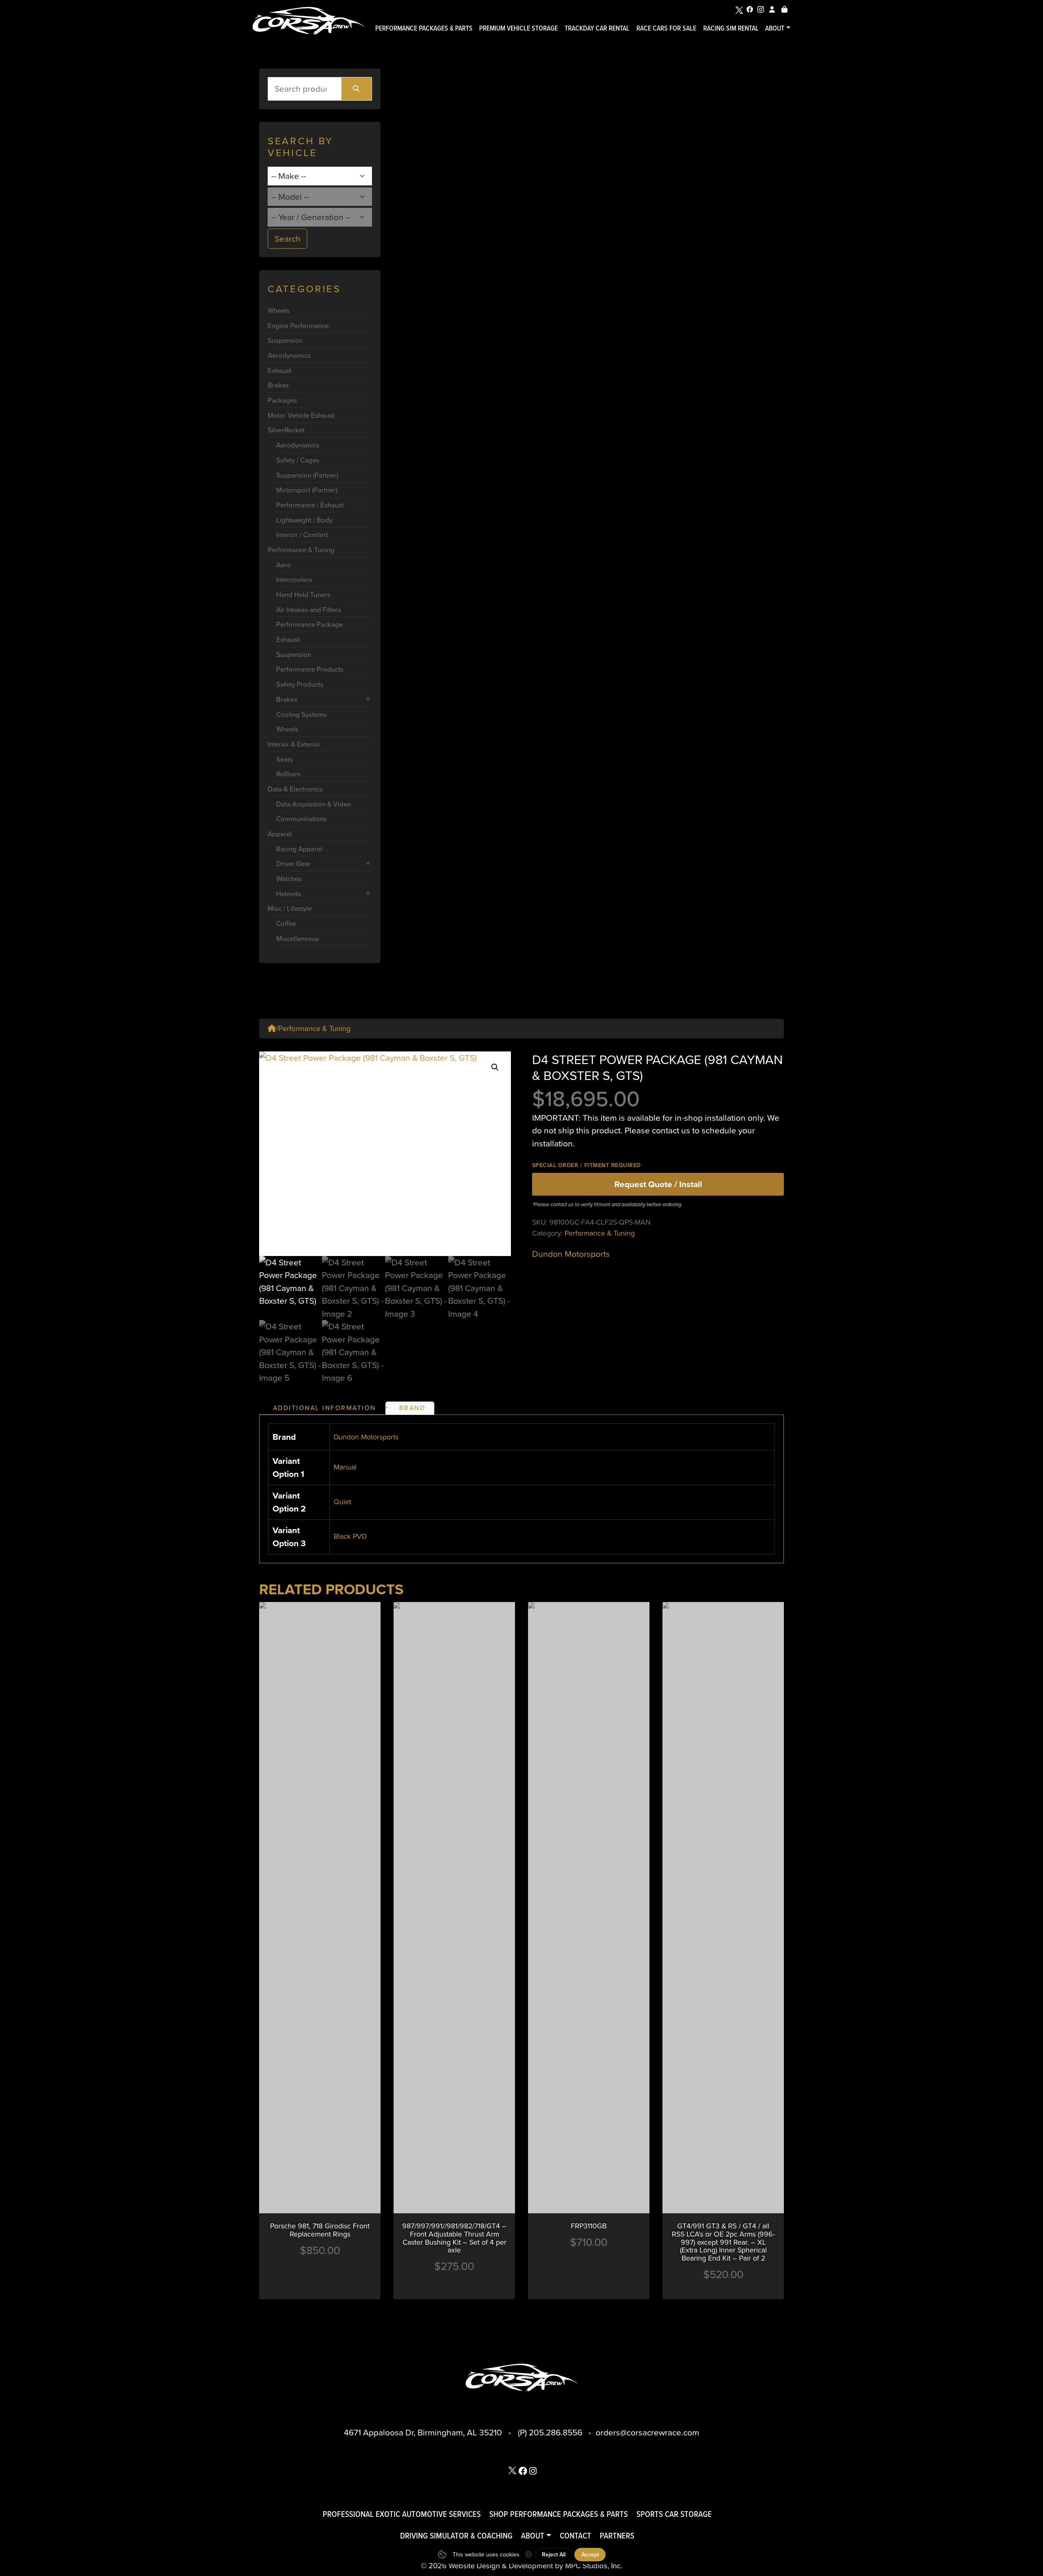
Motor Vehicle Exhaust (301, 415)
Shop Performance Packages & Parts (559, 2514)
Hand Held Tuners (303, 594)
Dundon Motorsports (571, 1254)
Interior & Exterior (294, 744)
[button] (495, 1067)
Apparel (280, 834)
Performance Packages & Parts (424, 28)
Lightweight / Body (304, 520)
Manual (345, 1467)
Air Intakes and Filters (309, 609)
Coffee (286, 923)
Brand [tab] (413, 1408)
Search (288, 238)
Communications (301, 819)
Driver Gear (294, 863)
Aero (284, 565)
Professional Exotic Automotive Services (402, 2514)
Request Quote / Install (658, 1184)
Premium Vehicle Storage (518, 28)
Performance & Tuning (301, 550)
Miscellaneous (298, 938)
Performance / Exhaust (310, 505)
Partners (617, 2535)
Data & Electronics (295, 789)
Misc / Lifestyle (290, 908)
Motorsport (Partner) (307, 490)
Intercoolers (294, 579)
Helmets (289, 894)
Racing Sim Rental (731, 28)
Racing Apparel (299, 849)
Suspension (285, 340)
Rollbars (288, 774)
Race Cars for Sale (666, 28)
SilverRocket (286, 430)
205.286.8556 (556, 2432)
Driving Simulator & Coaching (456, 2535)
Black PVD (350, 1536)
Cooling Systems (301, 714)
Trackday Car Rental (597, 28)
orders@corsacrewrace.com (647, 2432)
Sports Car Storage (674, 2514)
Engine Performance (298, 325)
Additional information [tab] (325, 1408)
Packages (282, 400)
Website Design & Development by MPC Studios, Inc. (535, 2565)
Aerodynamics (289, 355)
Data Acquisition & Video (314, 804)
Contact (575, 2535)
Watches (289, 878)
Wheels (279, 310)
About (775, 28)
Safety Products (300, 684)
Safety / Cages (298, 460)
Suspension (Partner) (307, 475)
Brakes (278, 385)
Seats (285, 759)
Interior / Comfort (302, 534)
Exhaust (279, 370)
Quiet (342, 1502)
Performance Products (310, 669)
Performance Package (309, 624)
